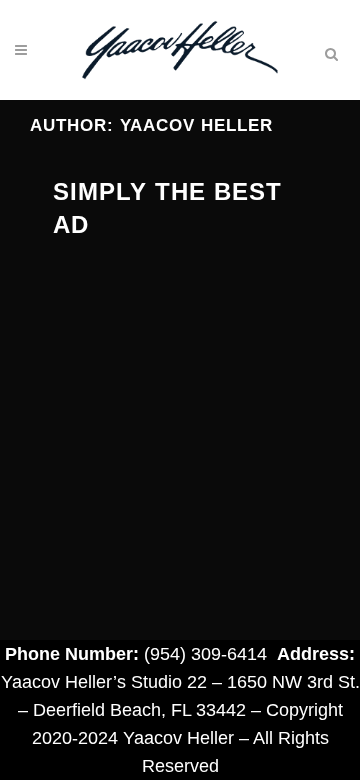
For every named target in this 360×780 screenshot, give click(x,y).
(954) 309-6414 (205, 654)
